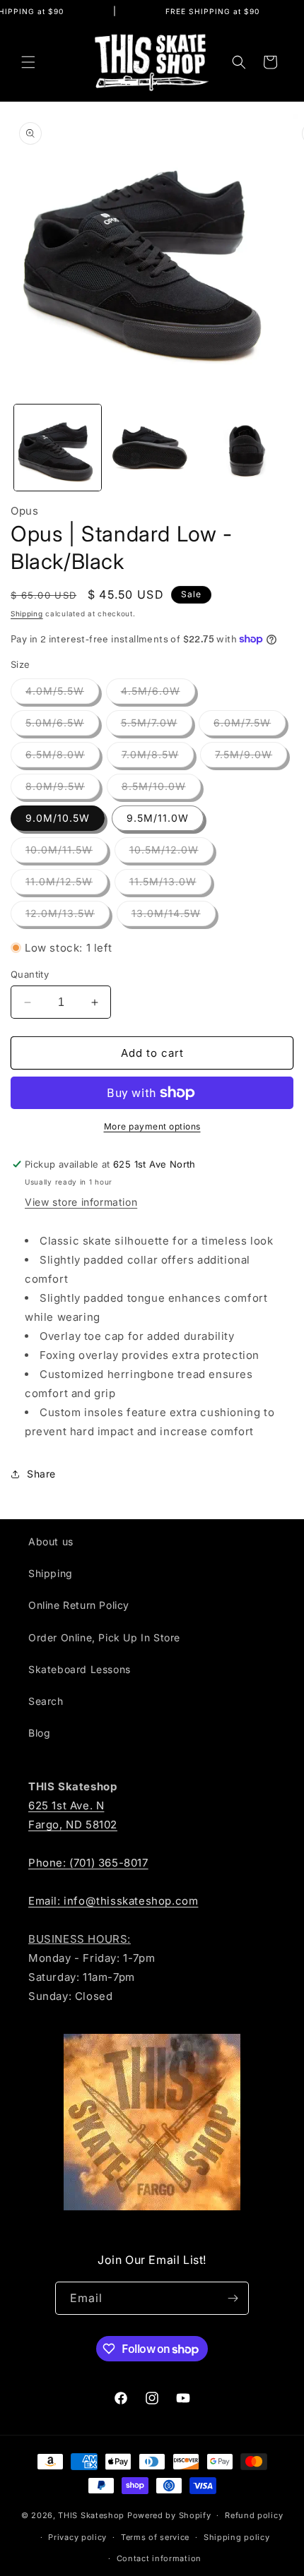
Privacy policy (77, 2537)
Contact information (159, 2558)
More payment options (152, 1126)
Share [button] (41, 1474)
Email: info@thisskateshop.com (113, 1901)
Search (46, 1701)
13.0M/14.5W (174, 916)
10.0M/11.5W (66, 853)
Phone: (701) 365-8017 (88, 1863)
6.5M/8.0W (63, 757)
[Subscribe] (233, 2298)
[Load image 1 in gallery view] (58, 448)
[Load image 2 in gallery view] (152, 448)
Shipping (27, 613)
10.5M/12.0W (171, 853)
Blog (39, 1733)
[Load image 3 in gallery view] (245, 448)
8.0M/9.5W (63, 789)
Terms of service (155, 2537)
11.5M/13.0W (170, 885)
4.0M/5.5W (62, 694)
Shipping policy (237, 2537)
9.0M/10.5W (58, 818)
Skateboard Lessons (80, 1669)
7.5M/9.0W (251, 757)
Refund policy (254, 2515)
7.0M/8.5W (158, 757)
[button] (28, 62)
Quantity (30, 974)
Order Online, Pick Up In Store (104, 1637)
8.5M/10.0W (161, 789)
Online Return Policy (79, 1605)
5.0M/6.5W (62, 726)
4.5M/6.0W (158, 694)
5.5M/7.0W (157, 726)
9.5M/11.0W (158, 818)
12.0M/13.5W (68, 916)
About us (51, 1541)
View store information (81, 1202)
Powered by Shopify (169, 2515)
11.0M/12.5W (66, 885)
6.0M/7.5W (250, 726)
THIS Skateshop (91, 2515)
